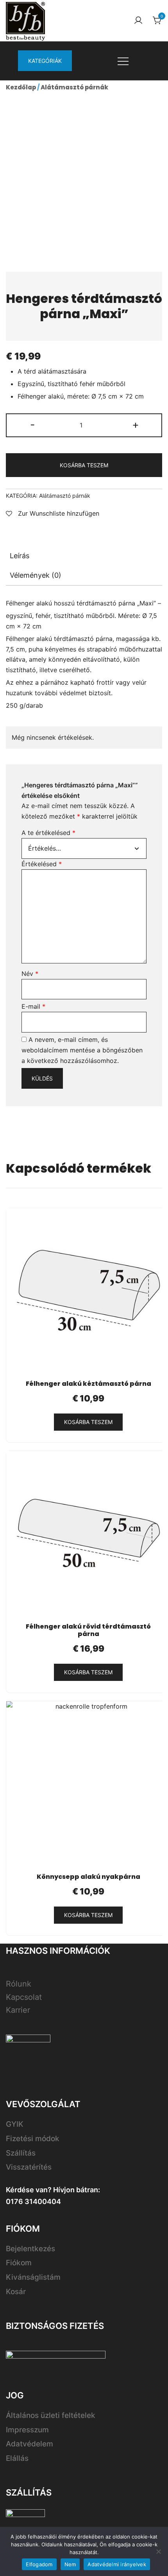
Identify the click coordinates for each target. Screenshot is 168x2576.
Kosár (16, 2292)
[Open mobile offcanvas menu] (123, 61)
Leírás (20, 556)
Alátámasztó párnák (74, 87)
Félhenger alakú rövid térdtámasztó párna (88, 1630)
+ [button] (136, 425)
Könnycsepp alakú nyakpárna (88, 1877)
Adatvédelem (29, 2444)
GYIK (15, 2124)
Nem (70, 2564)
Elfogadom (39, 2564)
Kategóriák (45, 61)
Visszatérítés (29, 2167)
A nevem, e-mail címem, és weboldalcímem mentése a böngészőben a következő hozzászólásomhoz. (82, 1050)
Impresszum (27, 2430)
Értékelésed (42, 864)
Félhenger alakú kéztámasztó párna (88, 1384)
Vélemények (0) (36, 575)
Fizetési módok (33, 2139)
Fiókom (19, 2263)
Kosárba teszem (84, 465)
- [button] (33, 425)
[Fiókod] (138, 21)
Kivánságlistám (33, 2277)
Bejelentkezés (30, 2249)
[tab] (84, 556)
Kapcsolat (24, 1997)
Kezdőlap (21, 87)
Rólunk (19, 1984)
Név (30, 974)
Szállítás (21, 2153)
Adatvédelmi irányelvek (117, 2564)
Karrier (18, 2010)
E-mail (33, 1006)
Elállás (17, 2458)
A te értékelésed (48, 833)
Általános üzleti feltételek (51, 2415)
